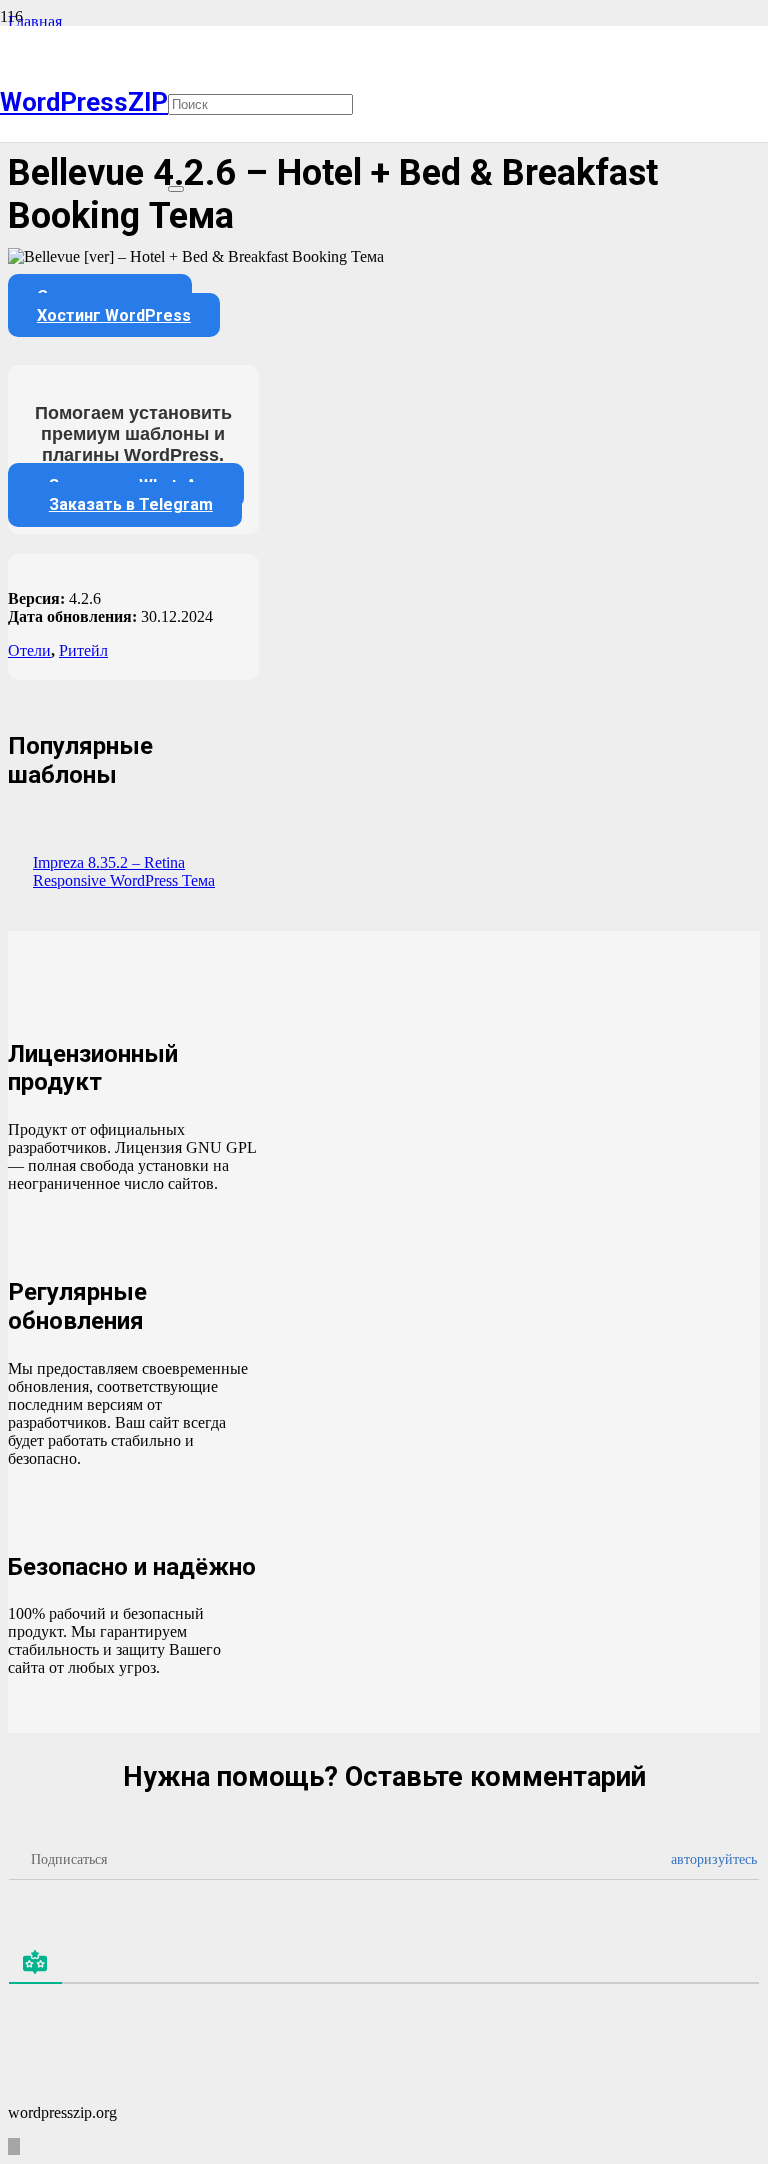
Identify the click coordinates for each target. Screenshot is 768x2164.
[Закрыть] (176, 189)
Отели (29, 650)
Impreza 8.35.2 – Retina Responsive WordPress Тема (124, 871)
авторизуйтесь (712, 1859)
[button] (176, 22)
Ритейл (83, 650)
